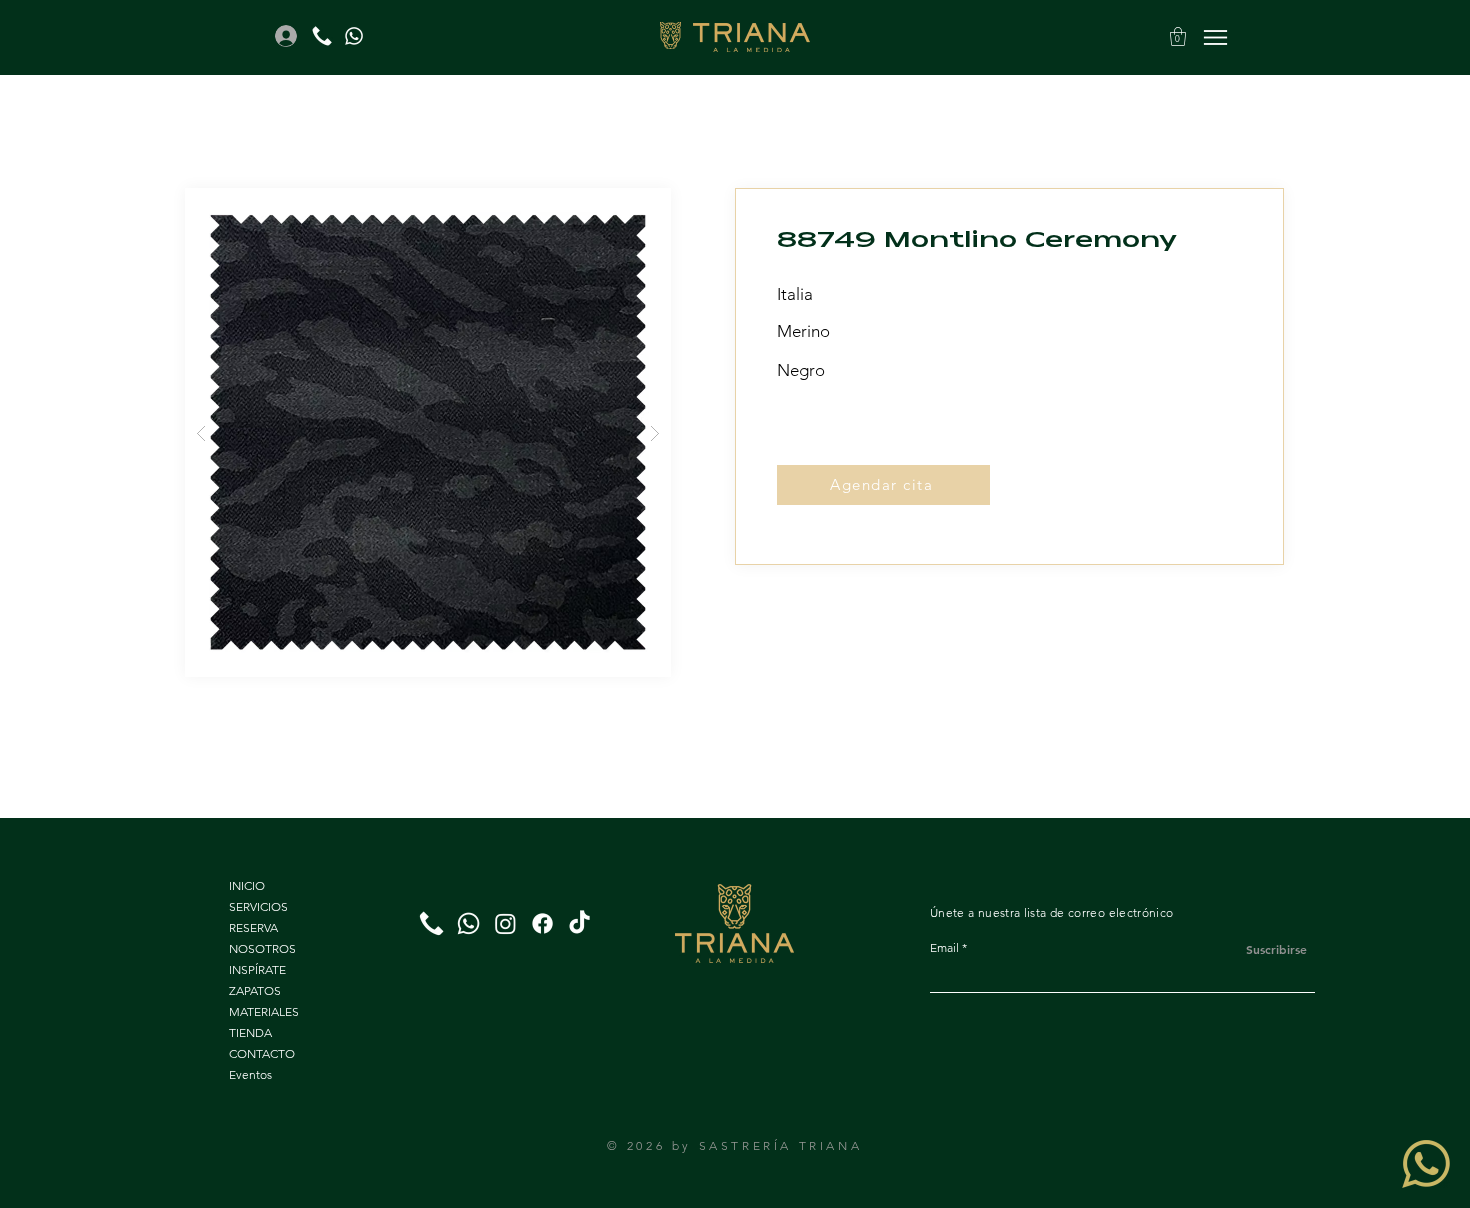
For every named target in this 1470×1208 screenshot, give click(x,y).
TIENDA (250, 1032)
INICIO (247, 885)
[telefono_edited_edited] (322, 36)
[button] (1178, 36)
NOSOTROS (262, 948)
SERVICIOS (258, 906)
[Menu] (1215, 37)
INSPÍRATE (257, 969)
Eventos (250, 1074)
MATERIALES (264, 1011)
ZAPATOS (255, 990)
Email (944, 948)
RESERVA (253, 927)
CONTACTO (262, 1053)
